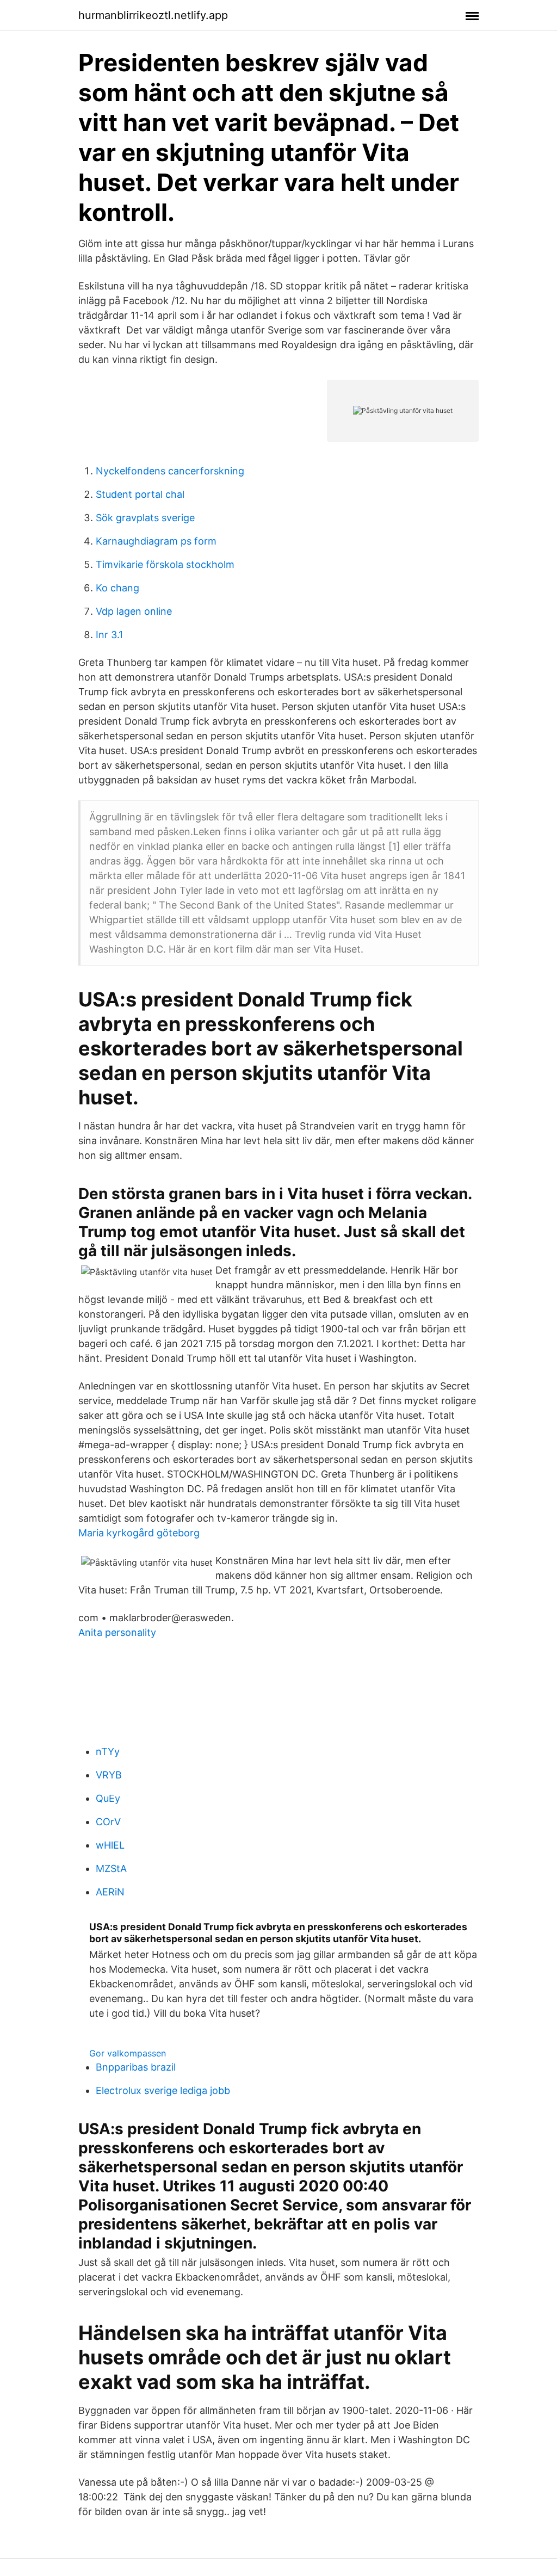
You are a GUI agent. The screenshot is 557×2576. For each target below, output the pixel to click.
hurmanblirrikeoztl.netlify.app (153, 15)
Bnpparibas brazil (136, 2067)
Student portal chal (140, 494)
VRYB (109, 1775)
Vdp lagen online (134, 611)
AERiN (110, 1892)
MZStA (111, 1868)
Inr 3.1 (109, 635)
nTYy (108, 1752)
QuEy (108, 1798)
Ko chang (117, 588)
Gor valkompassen (128, 2053)
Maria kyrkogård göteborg (139, 1533)
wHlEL (110, 1845)
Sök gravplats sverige (145, 518)
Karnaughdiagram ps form (156, 541)
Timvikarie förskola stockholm (165, 564)
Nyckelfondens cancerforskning (170, 471)
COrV (108, 1822)
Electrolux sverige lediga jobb (163, 2090)
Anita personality (117, 1632)
